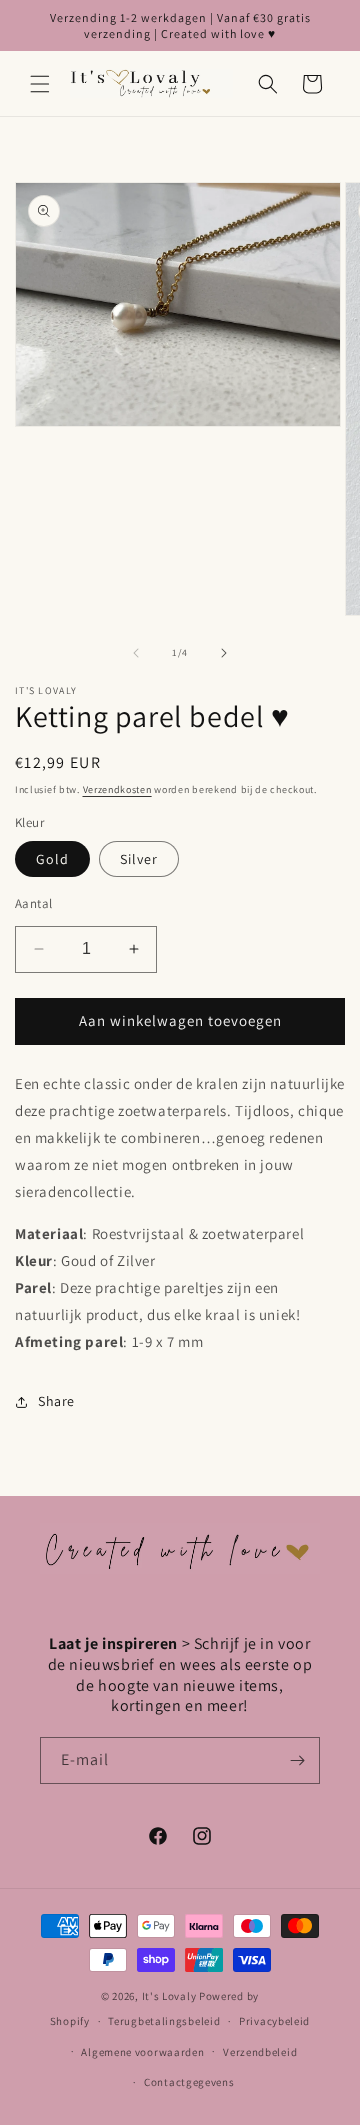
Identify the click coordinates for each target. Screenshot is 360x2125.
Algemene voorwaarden (142, 2052)
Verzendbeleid (260, 2052)
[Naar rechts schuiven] (224, 653)
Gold (52, 859)
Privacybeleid (274, 2021)
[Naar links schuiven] (136, 653)
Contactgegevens (189, 2082)
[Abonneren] (297, 1760)
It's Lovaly (169, 1996)
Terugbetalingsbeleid (164, 2021)
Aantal (33, 903)
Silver (139, 859)
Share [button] (56, 1401)
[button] (40, 84)
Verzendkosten (117, 789)
